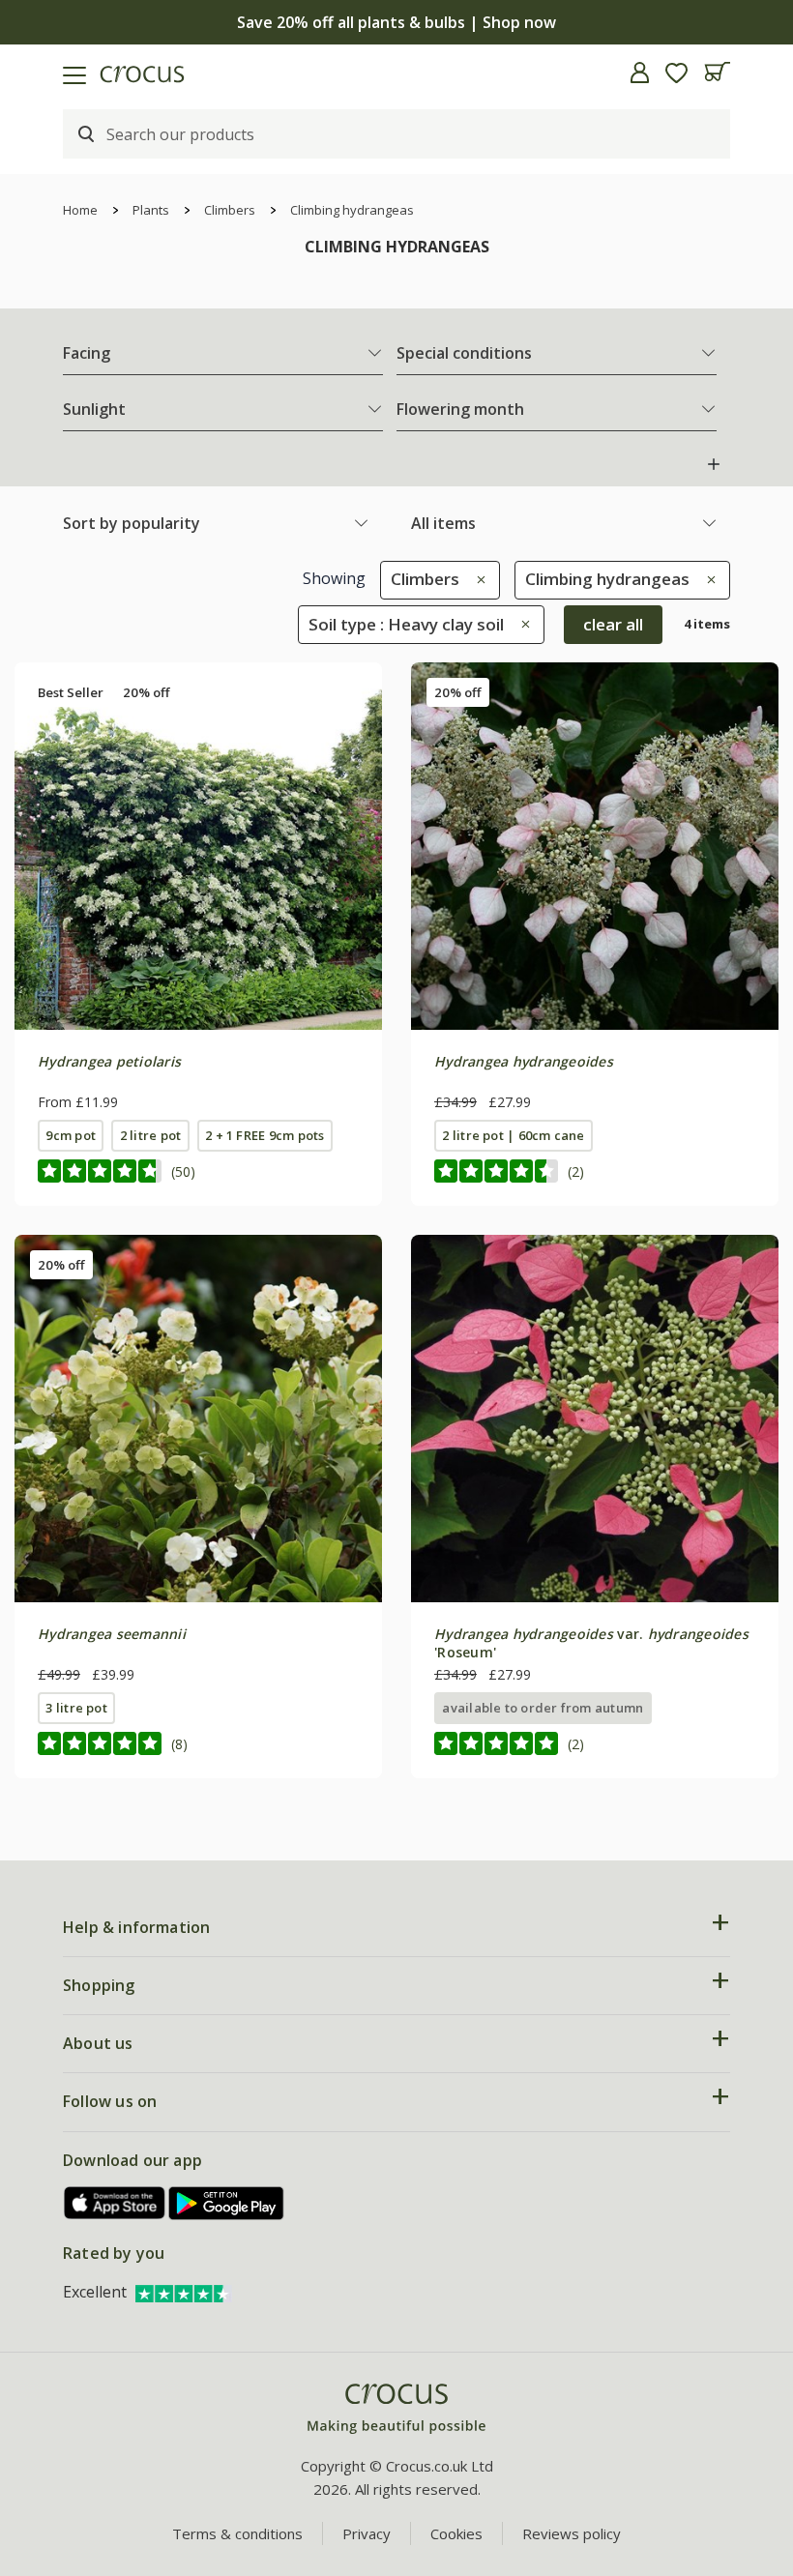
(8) (179, 1744)
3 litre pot (76, 1708)
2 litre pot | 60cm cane (513, 1135)
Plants (151, 210)
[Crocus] (396, 2409)
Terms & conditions (237, 2533)
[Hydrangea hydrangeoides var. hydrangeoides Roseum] (595, 1419)
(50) (183, 1171)
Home (80, 210)
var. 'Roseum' (591, 1642)
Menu (22, 73)
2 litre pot (151, 1135)
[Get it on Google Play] (226, 2203)
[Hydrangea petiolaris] (198, 846)
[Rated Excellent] (184, 2292)
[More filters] (714, 464)
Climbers (230, 210)
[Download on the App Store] (115, 2203)
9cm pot (71, 1135)
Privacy (367, 2533)
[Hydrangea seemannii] (198, 1419)
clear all (613, 624)
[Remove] (476, 579)
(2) (576, 1171)
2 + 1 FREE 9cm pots (264, 1135)
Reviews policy (572, 2533)
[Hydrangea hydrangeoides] (595, 846)
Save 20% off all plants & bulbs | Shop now (396, 22)
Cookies (456, 2533)
